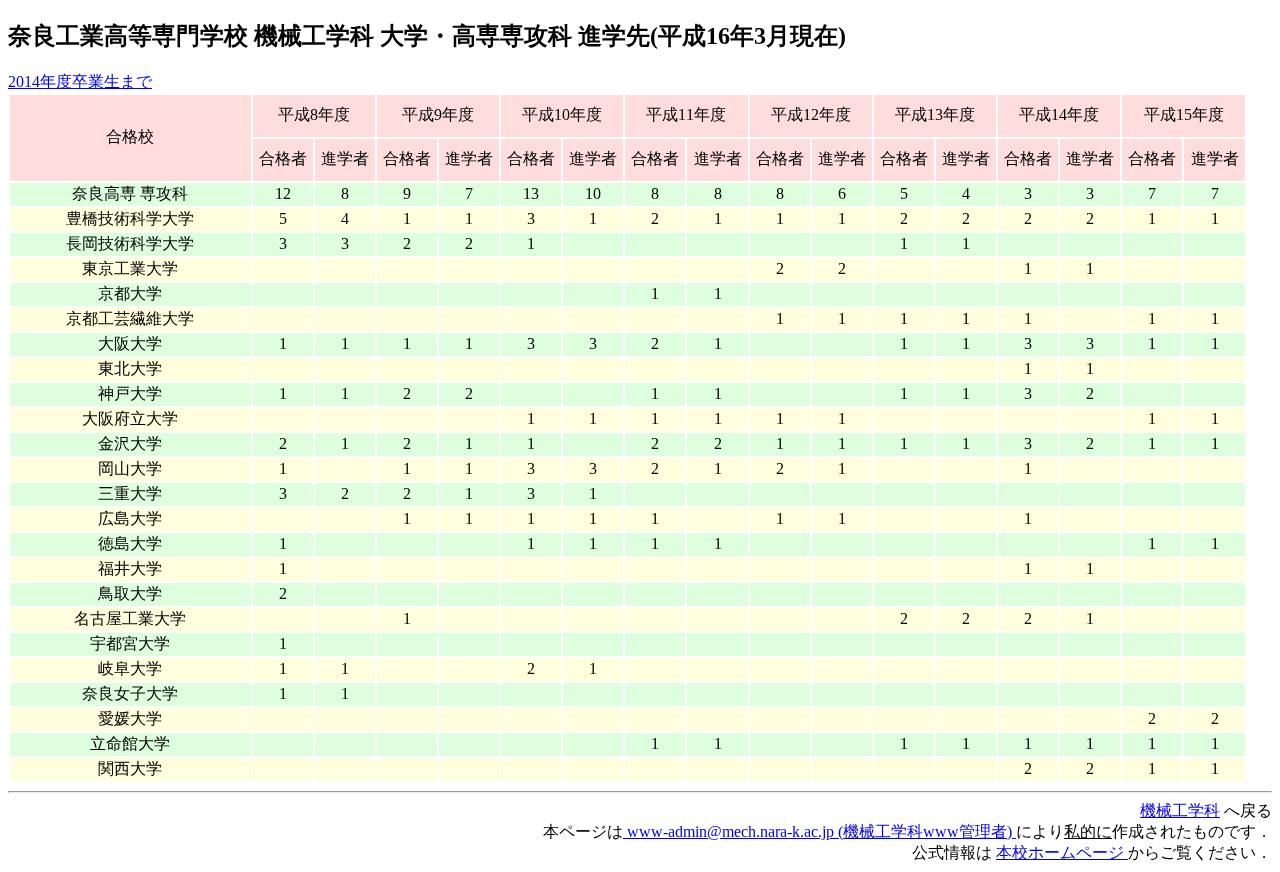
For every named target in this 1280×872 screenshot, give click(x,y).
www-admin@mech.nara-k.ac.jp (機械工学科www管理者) (819, 831)
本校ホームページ (1062, 852)
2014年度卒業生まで (80, 81)
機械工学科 (1180, 810)
